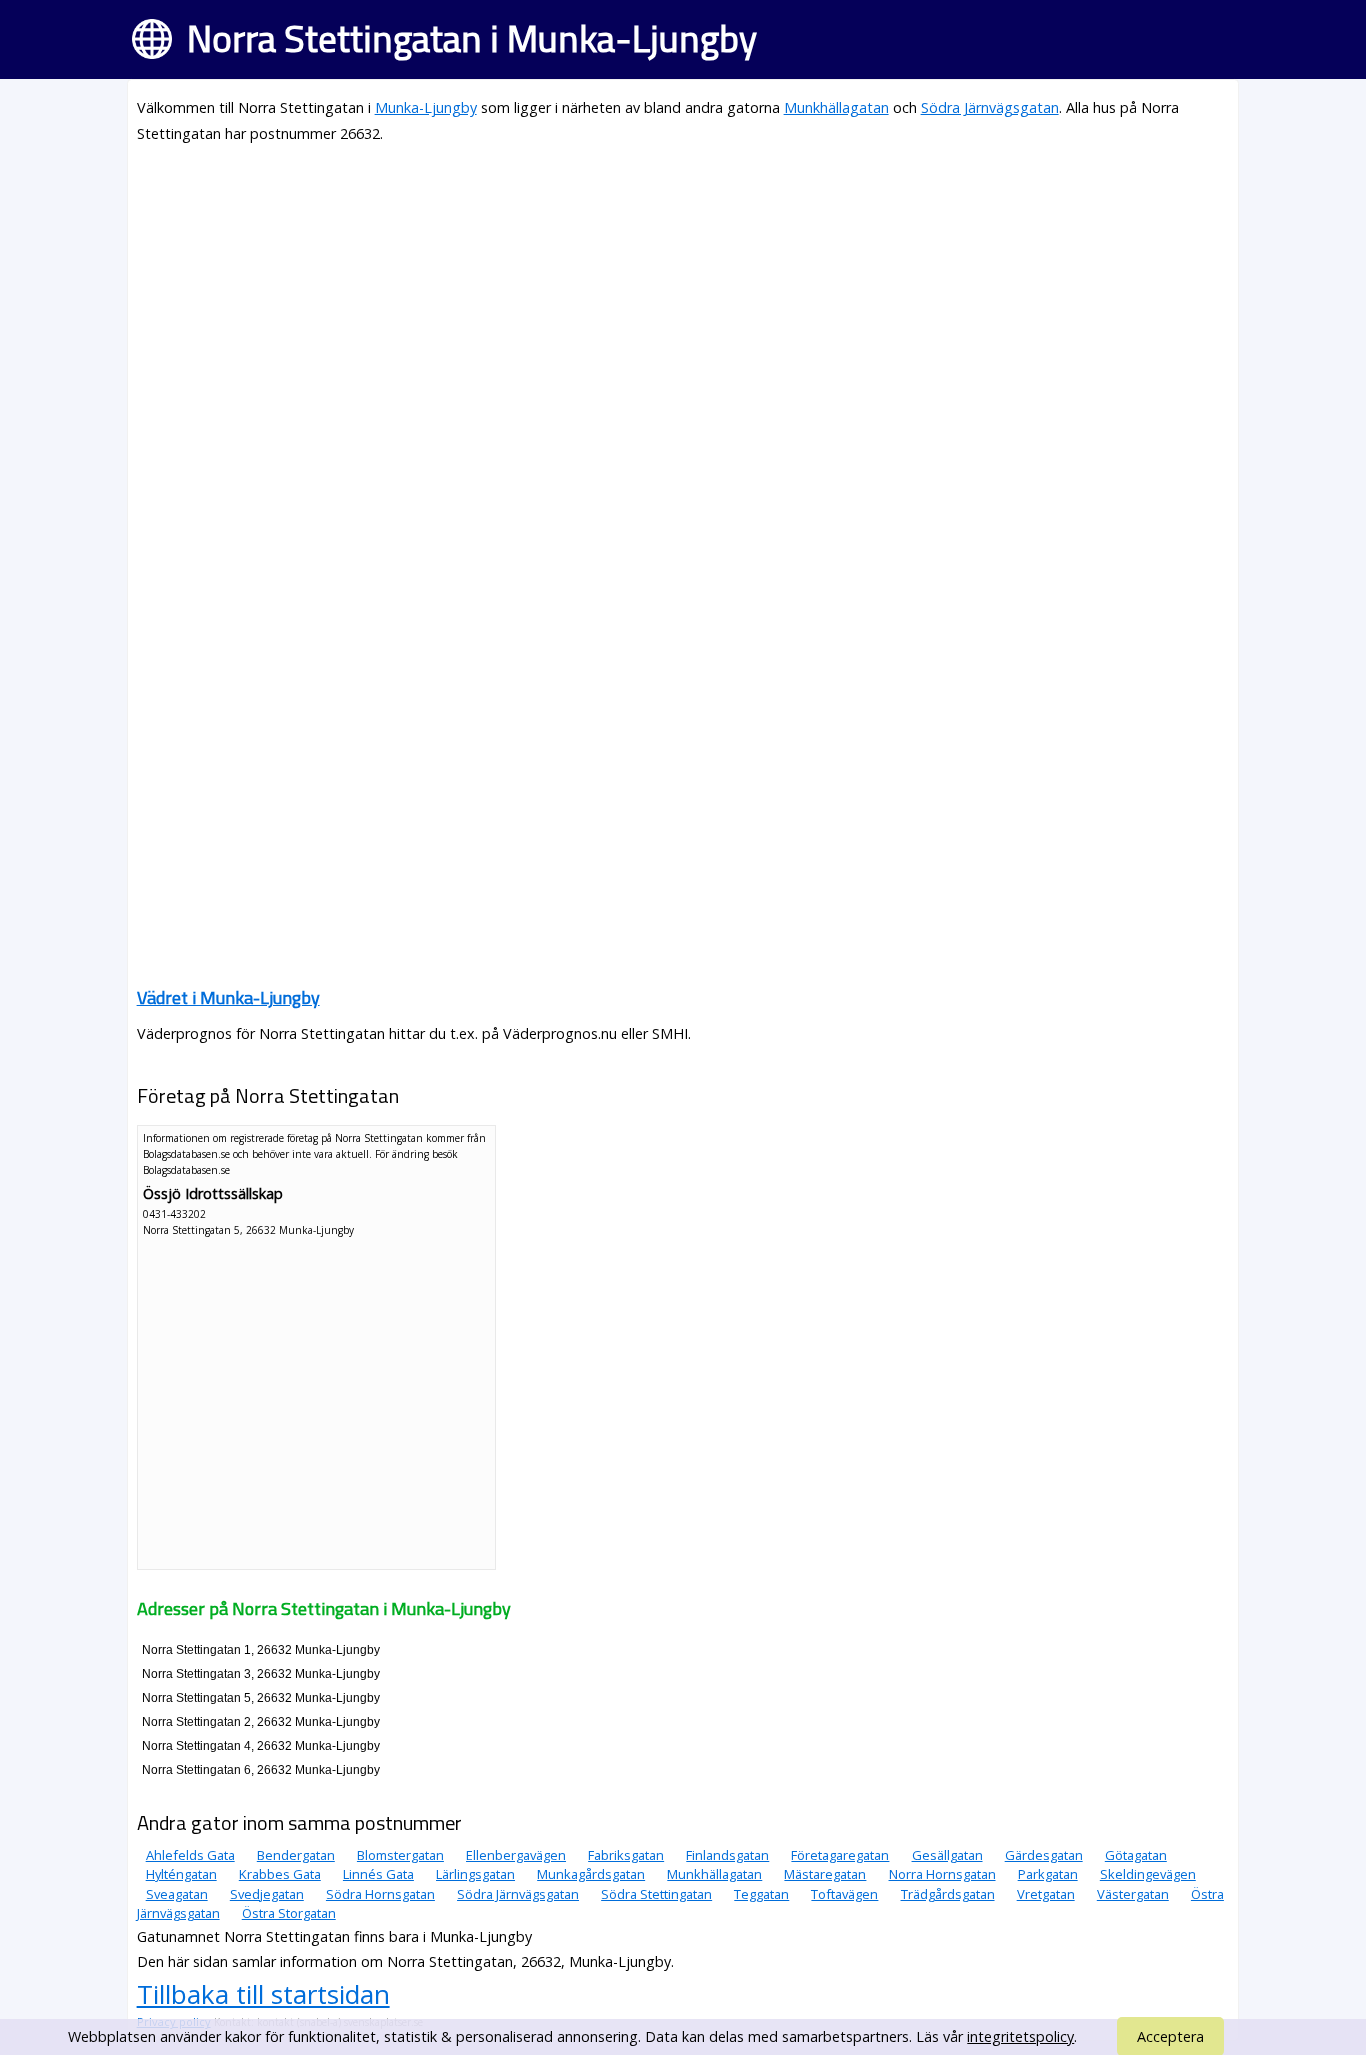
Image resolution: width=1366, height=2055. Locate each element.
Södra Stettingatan (656, 1894)
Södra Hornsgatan (380, 1894)
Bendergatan (296, 1855)
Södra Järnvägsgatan (990, 107)
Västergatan (1133, 1894)
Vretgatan (1046, 1894)
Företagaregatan (840, 1855)
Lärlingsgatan (475, 1874)
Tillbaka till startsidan (263, 1994)
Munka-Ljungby (426, 107)
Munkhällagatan (836, 107)
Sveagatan (177, 1894)
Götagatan (1136, 1855)
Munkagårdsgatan (591, 1874)
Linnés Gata (378, 1874)
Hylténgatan (181, 1874)
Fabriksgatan (626, 1855)
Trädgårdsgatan (948, 1894)
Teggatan (761, 1894)
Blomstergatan (400, 1855)
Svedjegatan (267, 1894)
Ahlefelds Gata (190, 1855)
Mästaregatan (825, 1874)
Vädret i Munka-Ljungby (228, 997)
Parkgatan (1048, 1874)
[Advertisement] (683, 302)
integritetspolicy (1020, 2036)
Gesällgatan (947, 1855)
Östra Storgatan (289, 1913)
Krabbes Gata (280, 1874)
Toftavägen (844, 1894)
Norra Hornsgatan (942, 1874)
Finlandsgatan (727, 1855)
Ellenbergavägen (516, 1855)
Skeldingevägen (1148, 1874)
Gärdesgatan (1044, 1855)
